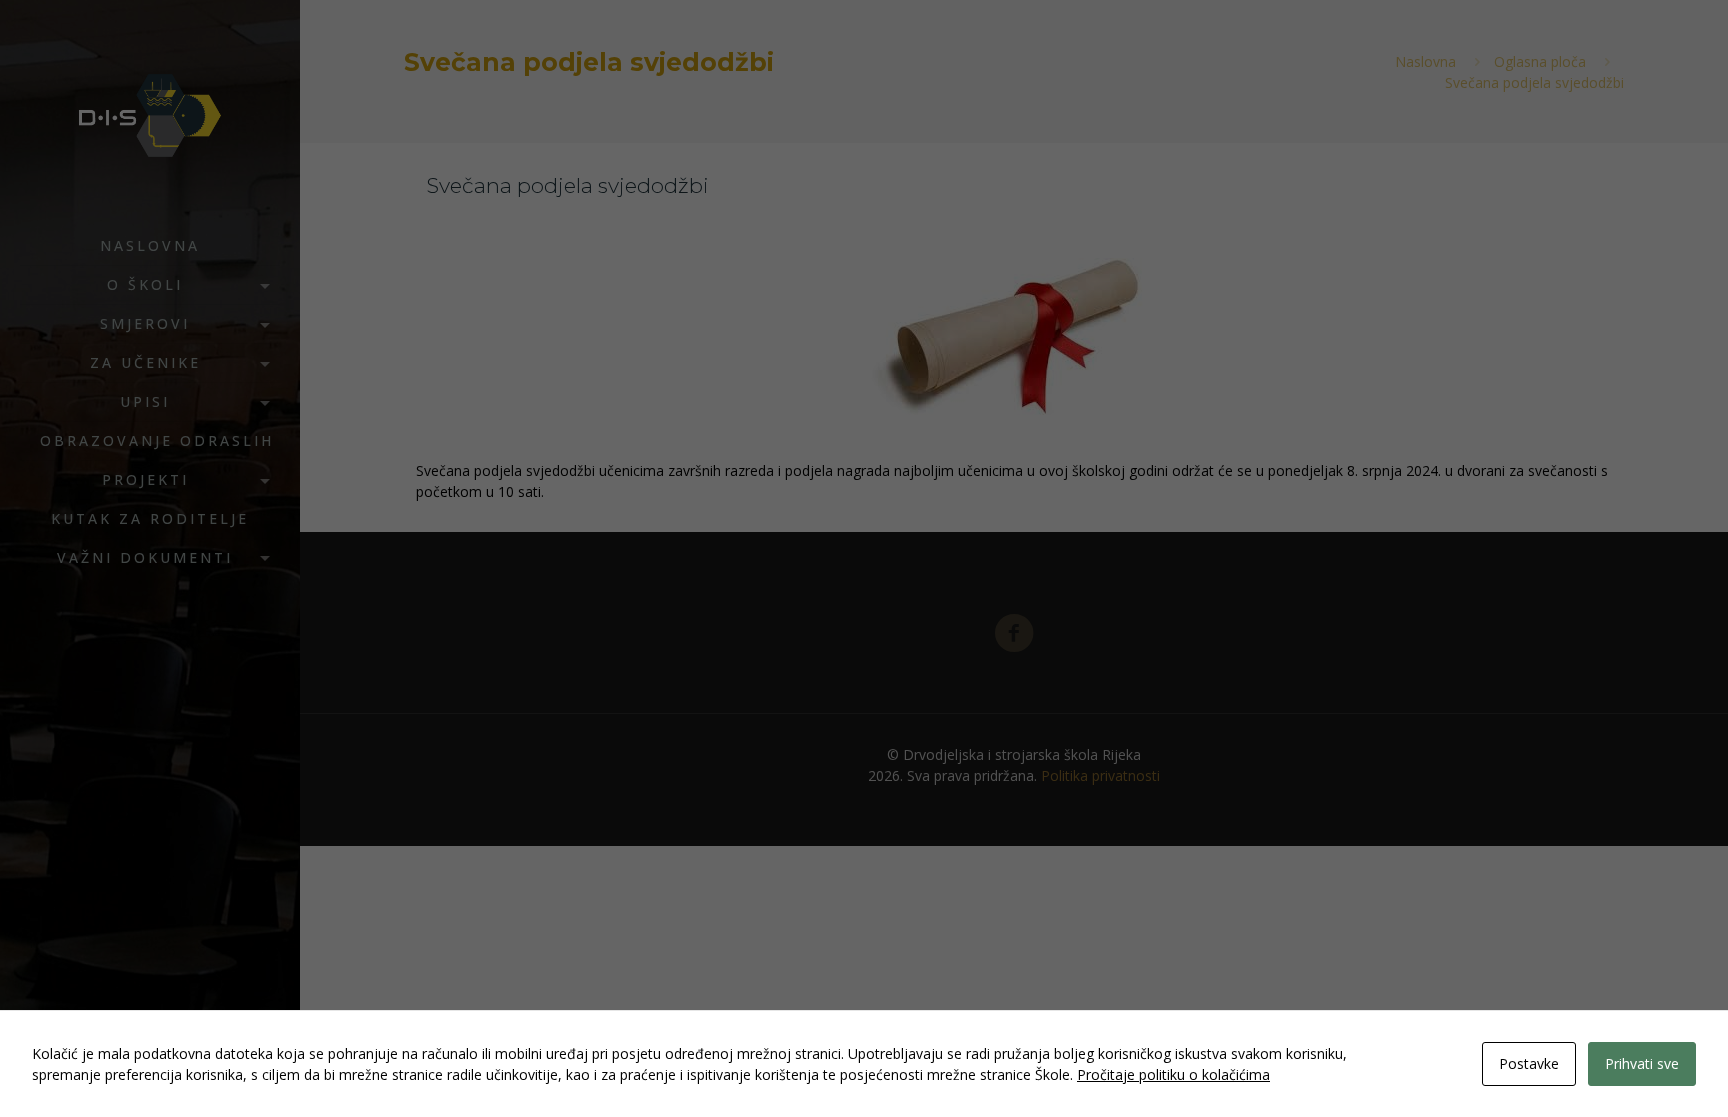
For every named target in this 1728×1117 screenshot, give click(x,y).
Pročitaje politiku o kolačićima (1173, 1074)
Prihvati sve (1642, 1063)
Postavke (1529, 1063)
